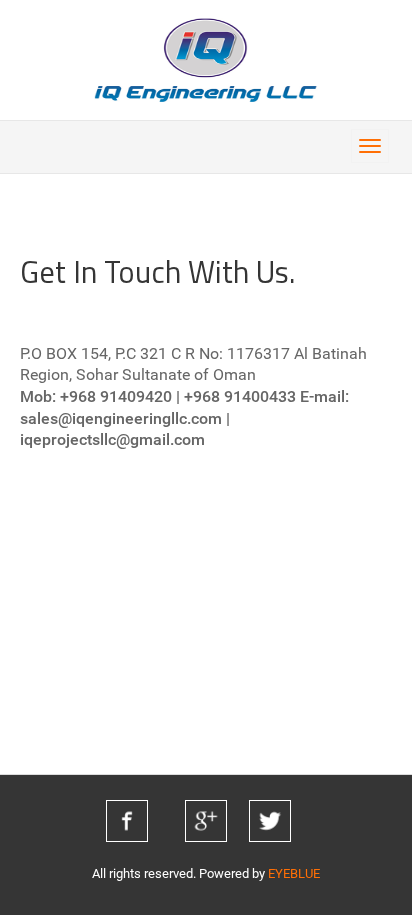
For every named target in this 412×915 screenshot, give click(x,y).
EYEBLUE (294, 873)
